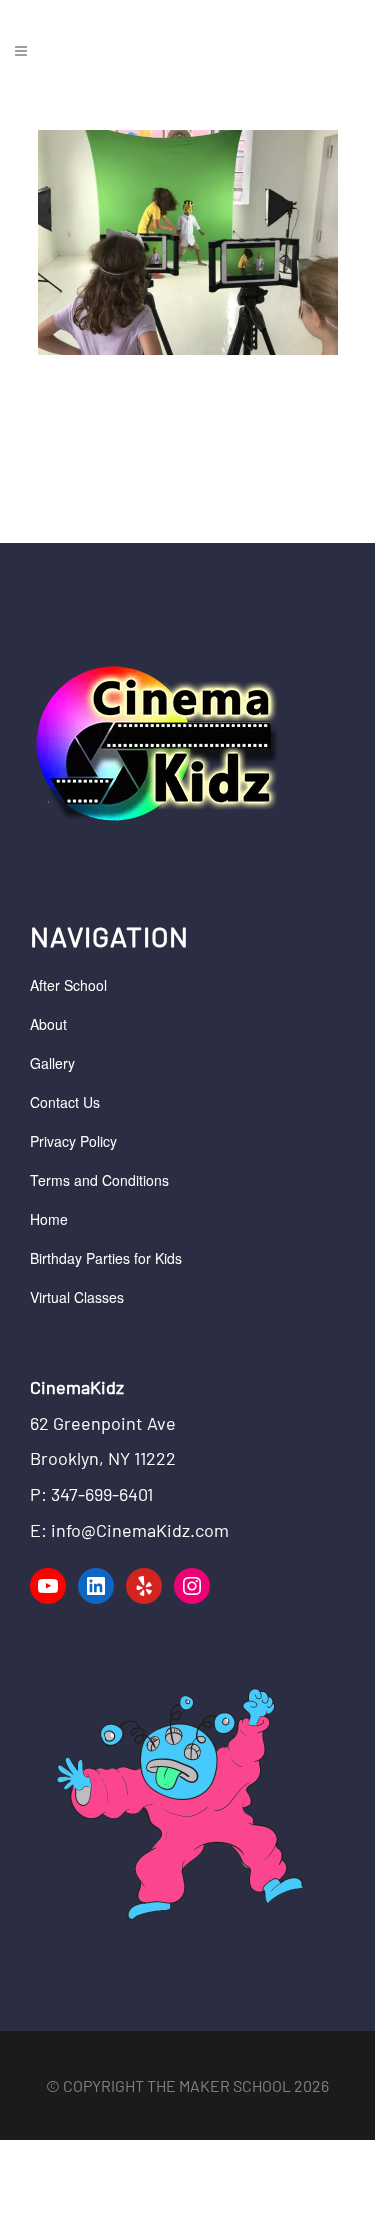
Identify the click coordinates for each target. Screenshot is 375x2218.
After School (68, 985)
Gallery (52, 1063)
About (48, 1024)
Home (49, 1219)
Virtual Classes (77, 1297)
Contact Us (65, 1102)
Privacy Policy (73, 1141)
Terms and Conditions (99, 1180)
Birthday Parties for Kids (106, 1258)
